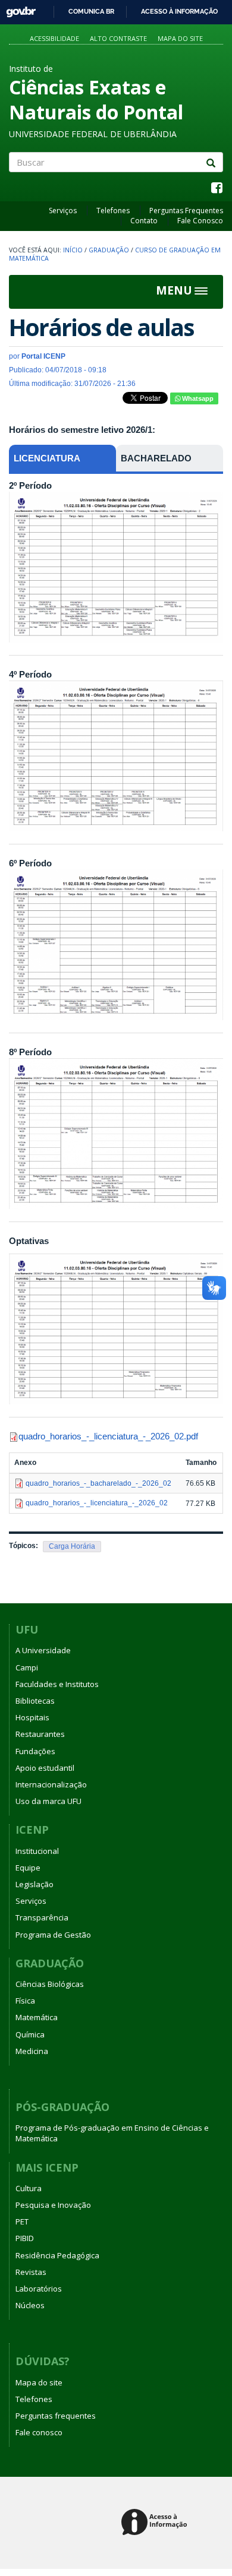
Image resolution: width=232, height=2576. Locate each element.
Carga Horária (72, 1546)
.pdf (191, 1436)
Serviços (63, 211)
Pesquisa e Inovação (53, 2205)
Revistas (31, 2272)
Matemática (37, 2017)
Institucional (37, 1851)
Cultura (29, 2188)
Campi (27, 1667)
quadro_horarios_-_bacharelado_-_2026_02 (98, 1483)
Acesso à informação (179, 11)
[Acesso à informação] (156, 2523)
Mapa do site (180, 38)
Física (25, 2001)
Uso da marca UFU (48, 1801)
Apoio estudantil (45, 1768)
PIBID (25, 2238)
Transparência (42, 1917)
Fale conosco (39, 2432)
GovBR (17, 9)
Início (73, 250)
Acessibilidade (54, 38)
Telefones (113, 211)
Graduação (109, 250)
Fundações (35, 1751)
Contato (144, 221)
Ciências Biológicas (50, 1984)
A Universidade (43, 1650)
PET (22, 2221)
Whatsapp (197, 398)
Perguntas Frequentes (186, 211)
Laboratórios (39, 2289)
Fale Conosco (200, 221)
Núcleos (30, 2305)
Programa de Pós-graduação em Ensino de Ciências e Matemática (112, 2133)
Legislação (35, 1884)
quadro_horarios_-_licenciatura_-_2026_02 (101, 1436)
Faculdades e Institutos (57, 1684)
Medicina (32, 2051)
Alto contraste (118, 38)
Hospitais (32, 1717)
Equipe (28, 1868)
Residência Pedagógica (57, 2255)
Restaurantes (40, 1734)
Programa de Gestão (53, 1935)
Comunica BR (91, 11)
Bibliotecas (35, 1701)
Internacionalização (51, 1784)
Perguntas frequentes (56, 2416)
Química (30, 2034)
